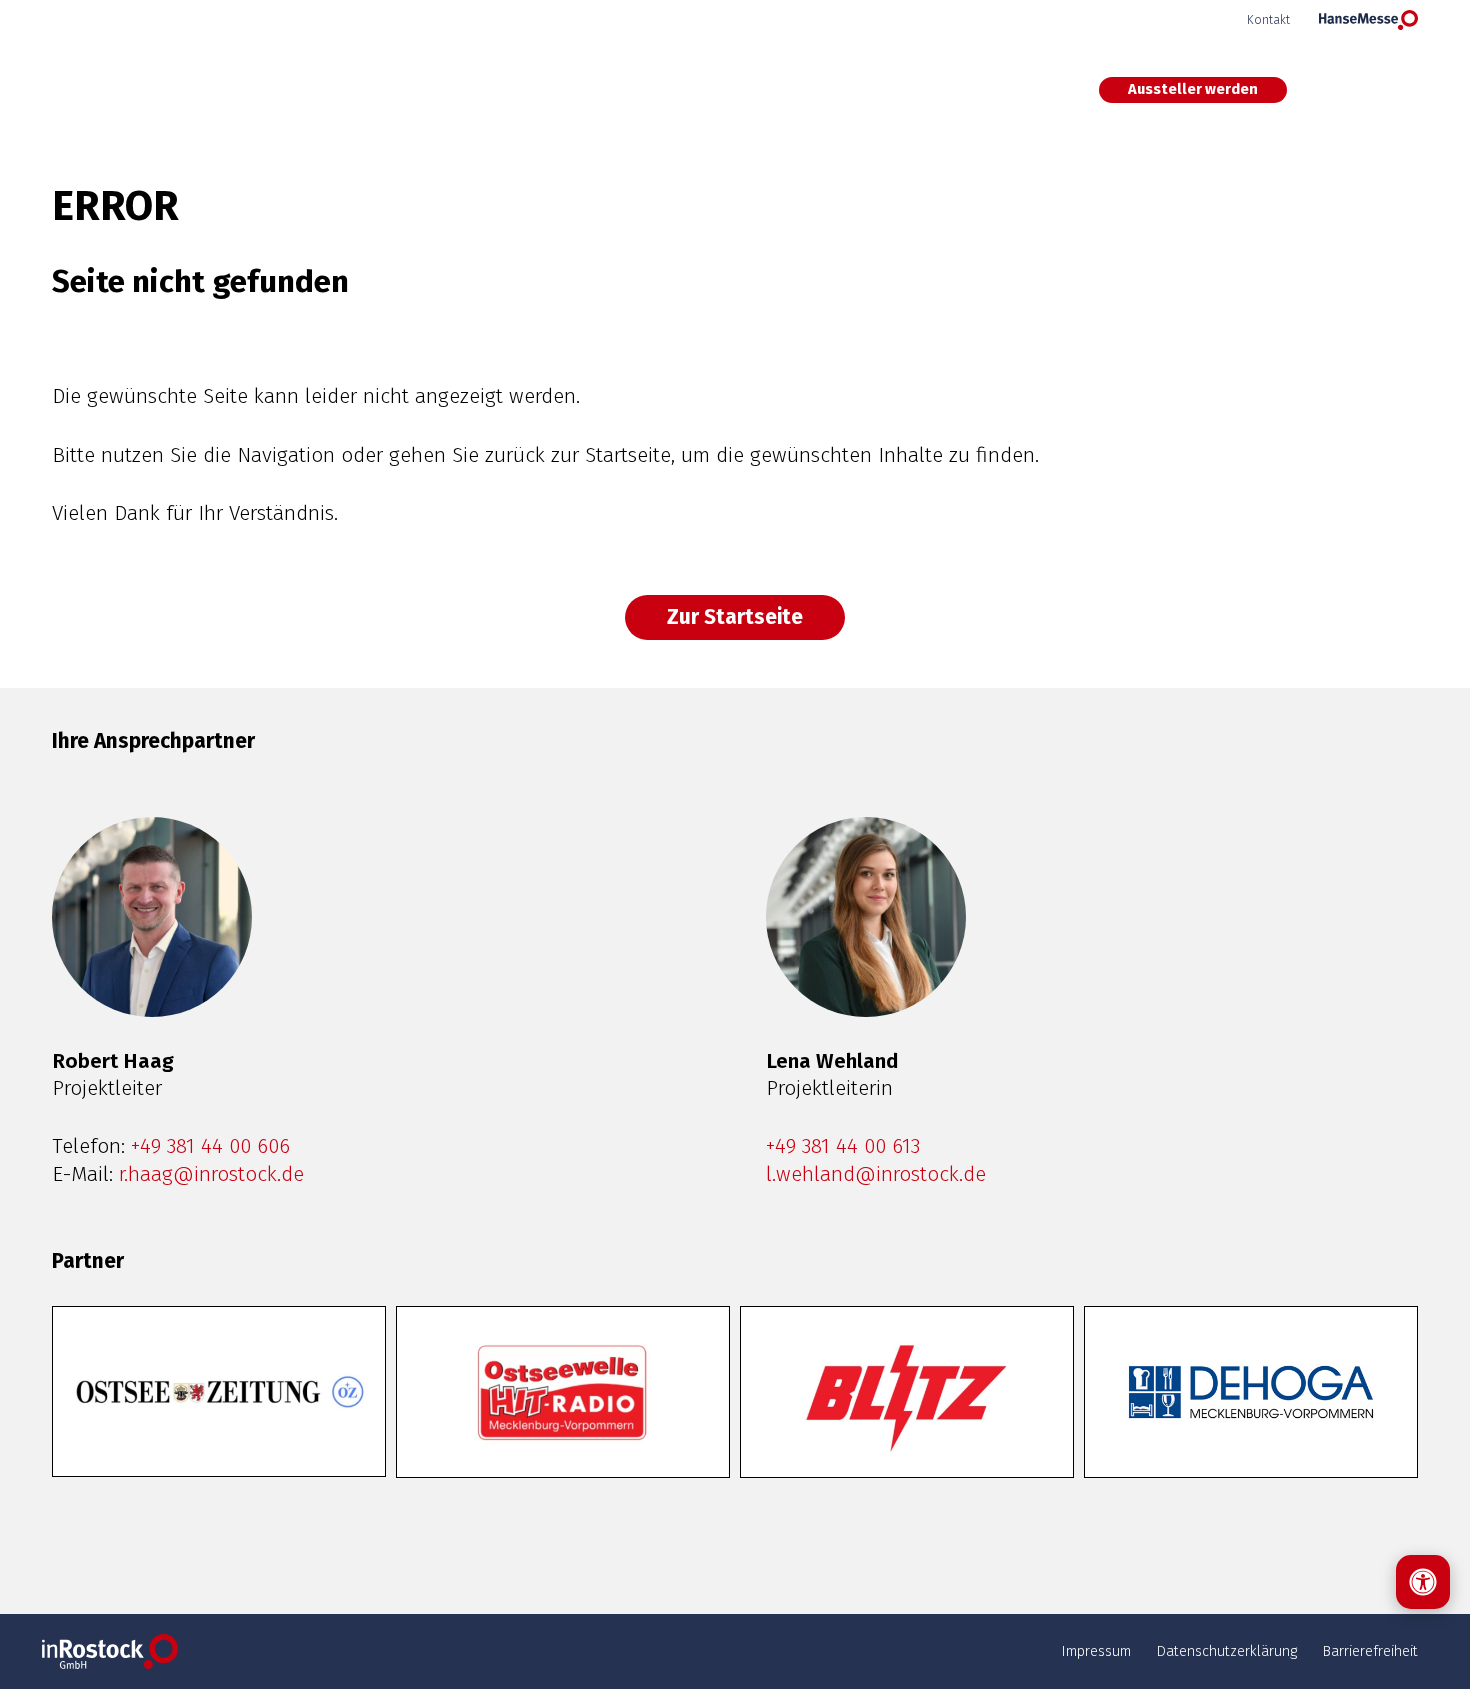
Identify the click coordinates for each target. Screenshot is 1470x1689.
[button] (1375, 90)
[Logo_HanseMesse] (1368, 20)
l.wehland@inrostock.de (876, 1174)
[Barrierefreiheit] (1423, 1582)
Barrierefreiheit (1370, 1651)
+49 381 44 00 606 (210, 1146)
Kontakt (1268, 19)
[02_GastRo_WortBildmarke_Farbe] (118, 90)
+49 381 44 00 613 (843, 1146)
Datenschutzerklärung (1226, 1651)
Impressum (1096, 1651)
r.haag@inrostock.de (211, 1174)
